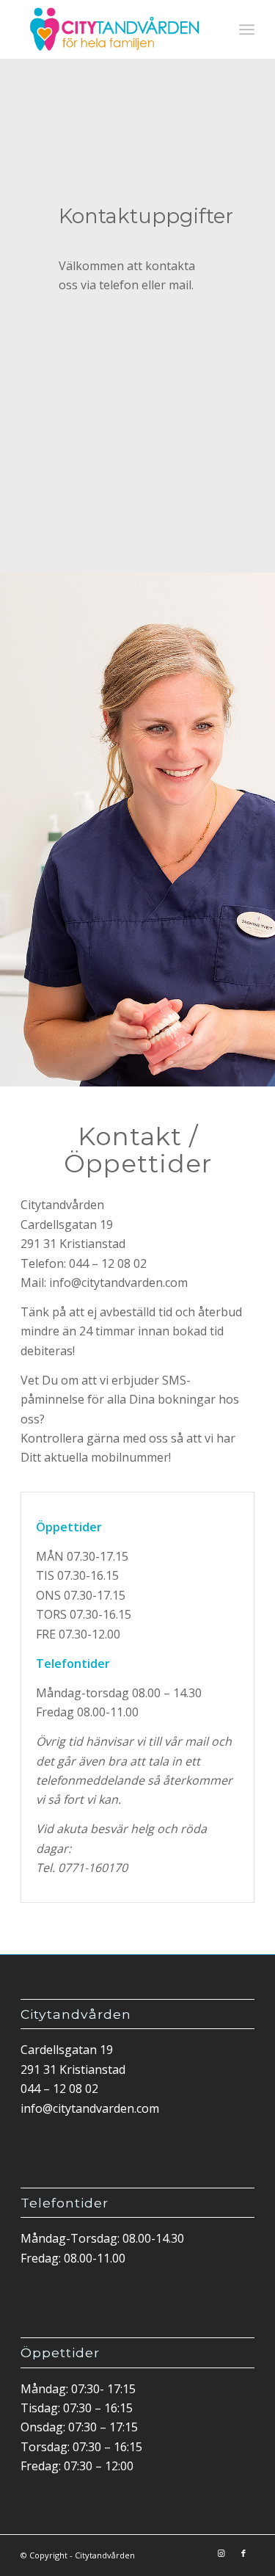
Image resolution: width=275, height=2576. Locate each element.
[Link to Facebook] (243, 2553)
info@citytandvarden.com (90, 2108)
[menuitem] (247, 29)
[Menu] (247, 29)
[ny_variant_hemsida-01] (114, 29)
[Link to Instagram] (221, 2553)
